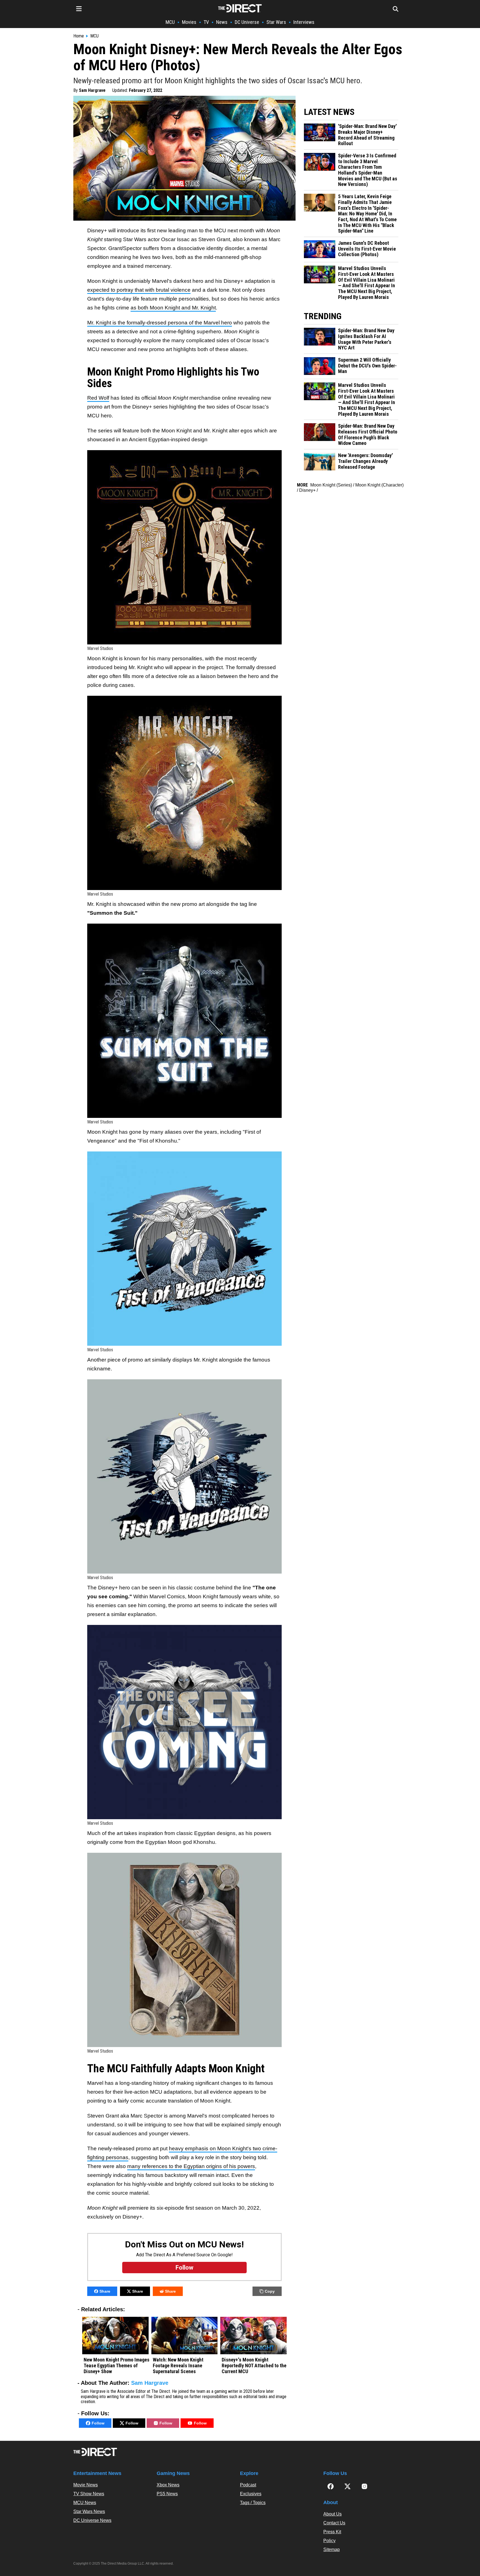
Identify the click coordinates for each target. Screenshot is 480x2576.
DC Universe (247, 22)
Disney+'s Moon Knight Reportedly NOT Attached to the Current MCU (254, 2365)
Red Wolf (98, 398)
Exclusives (251, 2494)
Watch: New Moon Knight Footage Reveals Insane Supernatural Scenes (178, 2365)
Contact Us (334, 2523)
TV (206, 22)
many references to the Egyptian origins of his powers (191, 2166)
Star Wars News (89, 2511)
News (222, 22)
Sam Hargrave (92, 90)
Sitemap (332, 2549)
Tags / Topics (253, 2503)
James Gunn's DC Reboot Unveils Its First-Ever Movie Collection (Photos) (367, 249)
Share (105, 2291)
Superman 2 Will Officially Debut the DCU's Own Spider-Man (367, 366)
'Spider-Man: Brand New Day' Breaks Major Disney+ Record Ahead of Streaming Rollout (367, 135)
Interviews (304, 22)
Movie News (86, 2485)
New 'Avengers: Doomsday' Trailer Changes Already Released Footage (365, 461)
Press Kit (332, 2532)
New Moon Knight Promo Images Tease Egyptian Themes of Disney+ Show (117, 2365)
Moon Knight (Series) (331, 485)
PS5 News (167, 2494)
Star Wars (276, 22)
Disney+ (307, 490)
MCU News (85, 2503)
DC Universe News (92, 2520)
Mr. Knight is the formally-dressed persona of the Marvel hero (160, 323)
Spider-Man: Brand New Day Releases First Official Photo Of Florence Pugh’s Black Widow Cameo (368, 435)
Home (79, 36)
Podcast (248, 2485)
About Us (332, 2514)
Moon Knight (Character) (379, 485)
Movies (189, 22)
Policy (329, 2541)
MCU (170, 22)
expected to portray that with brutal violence (139, 290)
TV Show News (89, 2494)
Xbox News (168, 2485)
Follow (98, 2423)
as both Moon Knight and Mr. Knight (173, 308)
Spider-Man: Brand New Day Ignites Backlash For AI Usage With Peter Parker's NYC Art (366, 339)
